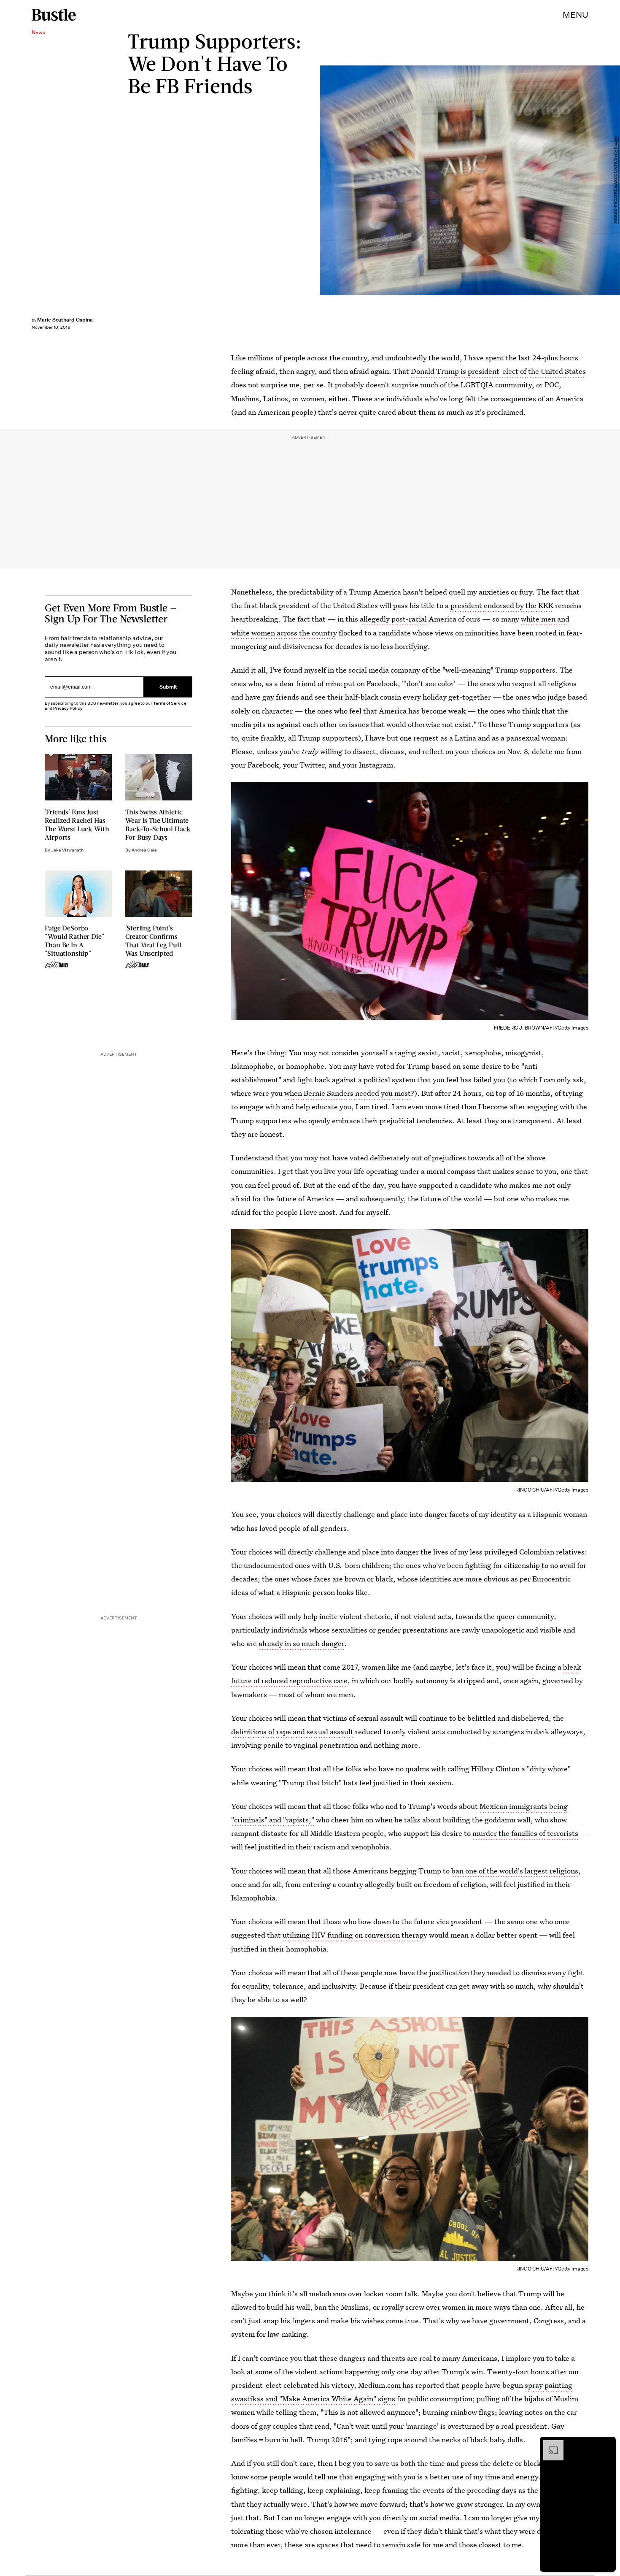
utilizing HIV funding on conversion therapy (355, 1935)
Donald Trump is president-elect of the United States (498, 371)
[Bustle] (54, 15)
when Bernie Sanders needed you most (348, 1093)
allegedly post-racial (393, 619)
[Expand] (549, 2444)
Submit (168, 687)
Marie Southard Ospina (65, 320)
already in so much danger (301, 1643)
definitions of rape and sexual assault (292, 1731)
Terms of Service (170, 703)
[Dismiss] (607, 2444)
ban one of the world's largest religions (515, 1871)
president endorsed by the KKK (502, 605)
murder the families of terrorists (525, 1833)
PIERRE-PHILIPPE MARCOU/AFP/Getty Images (616, 180)
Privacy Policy (68, 708)
